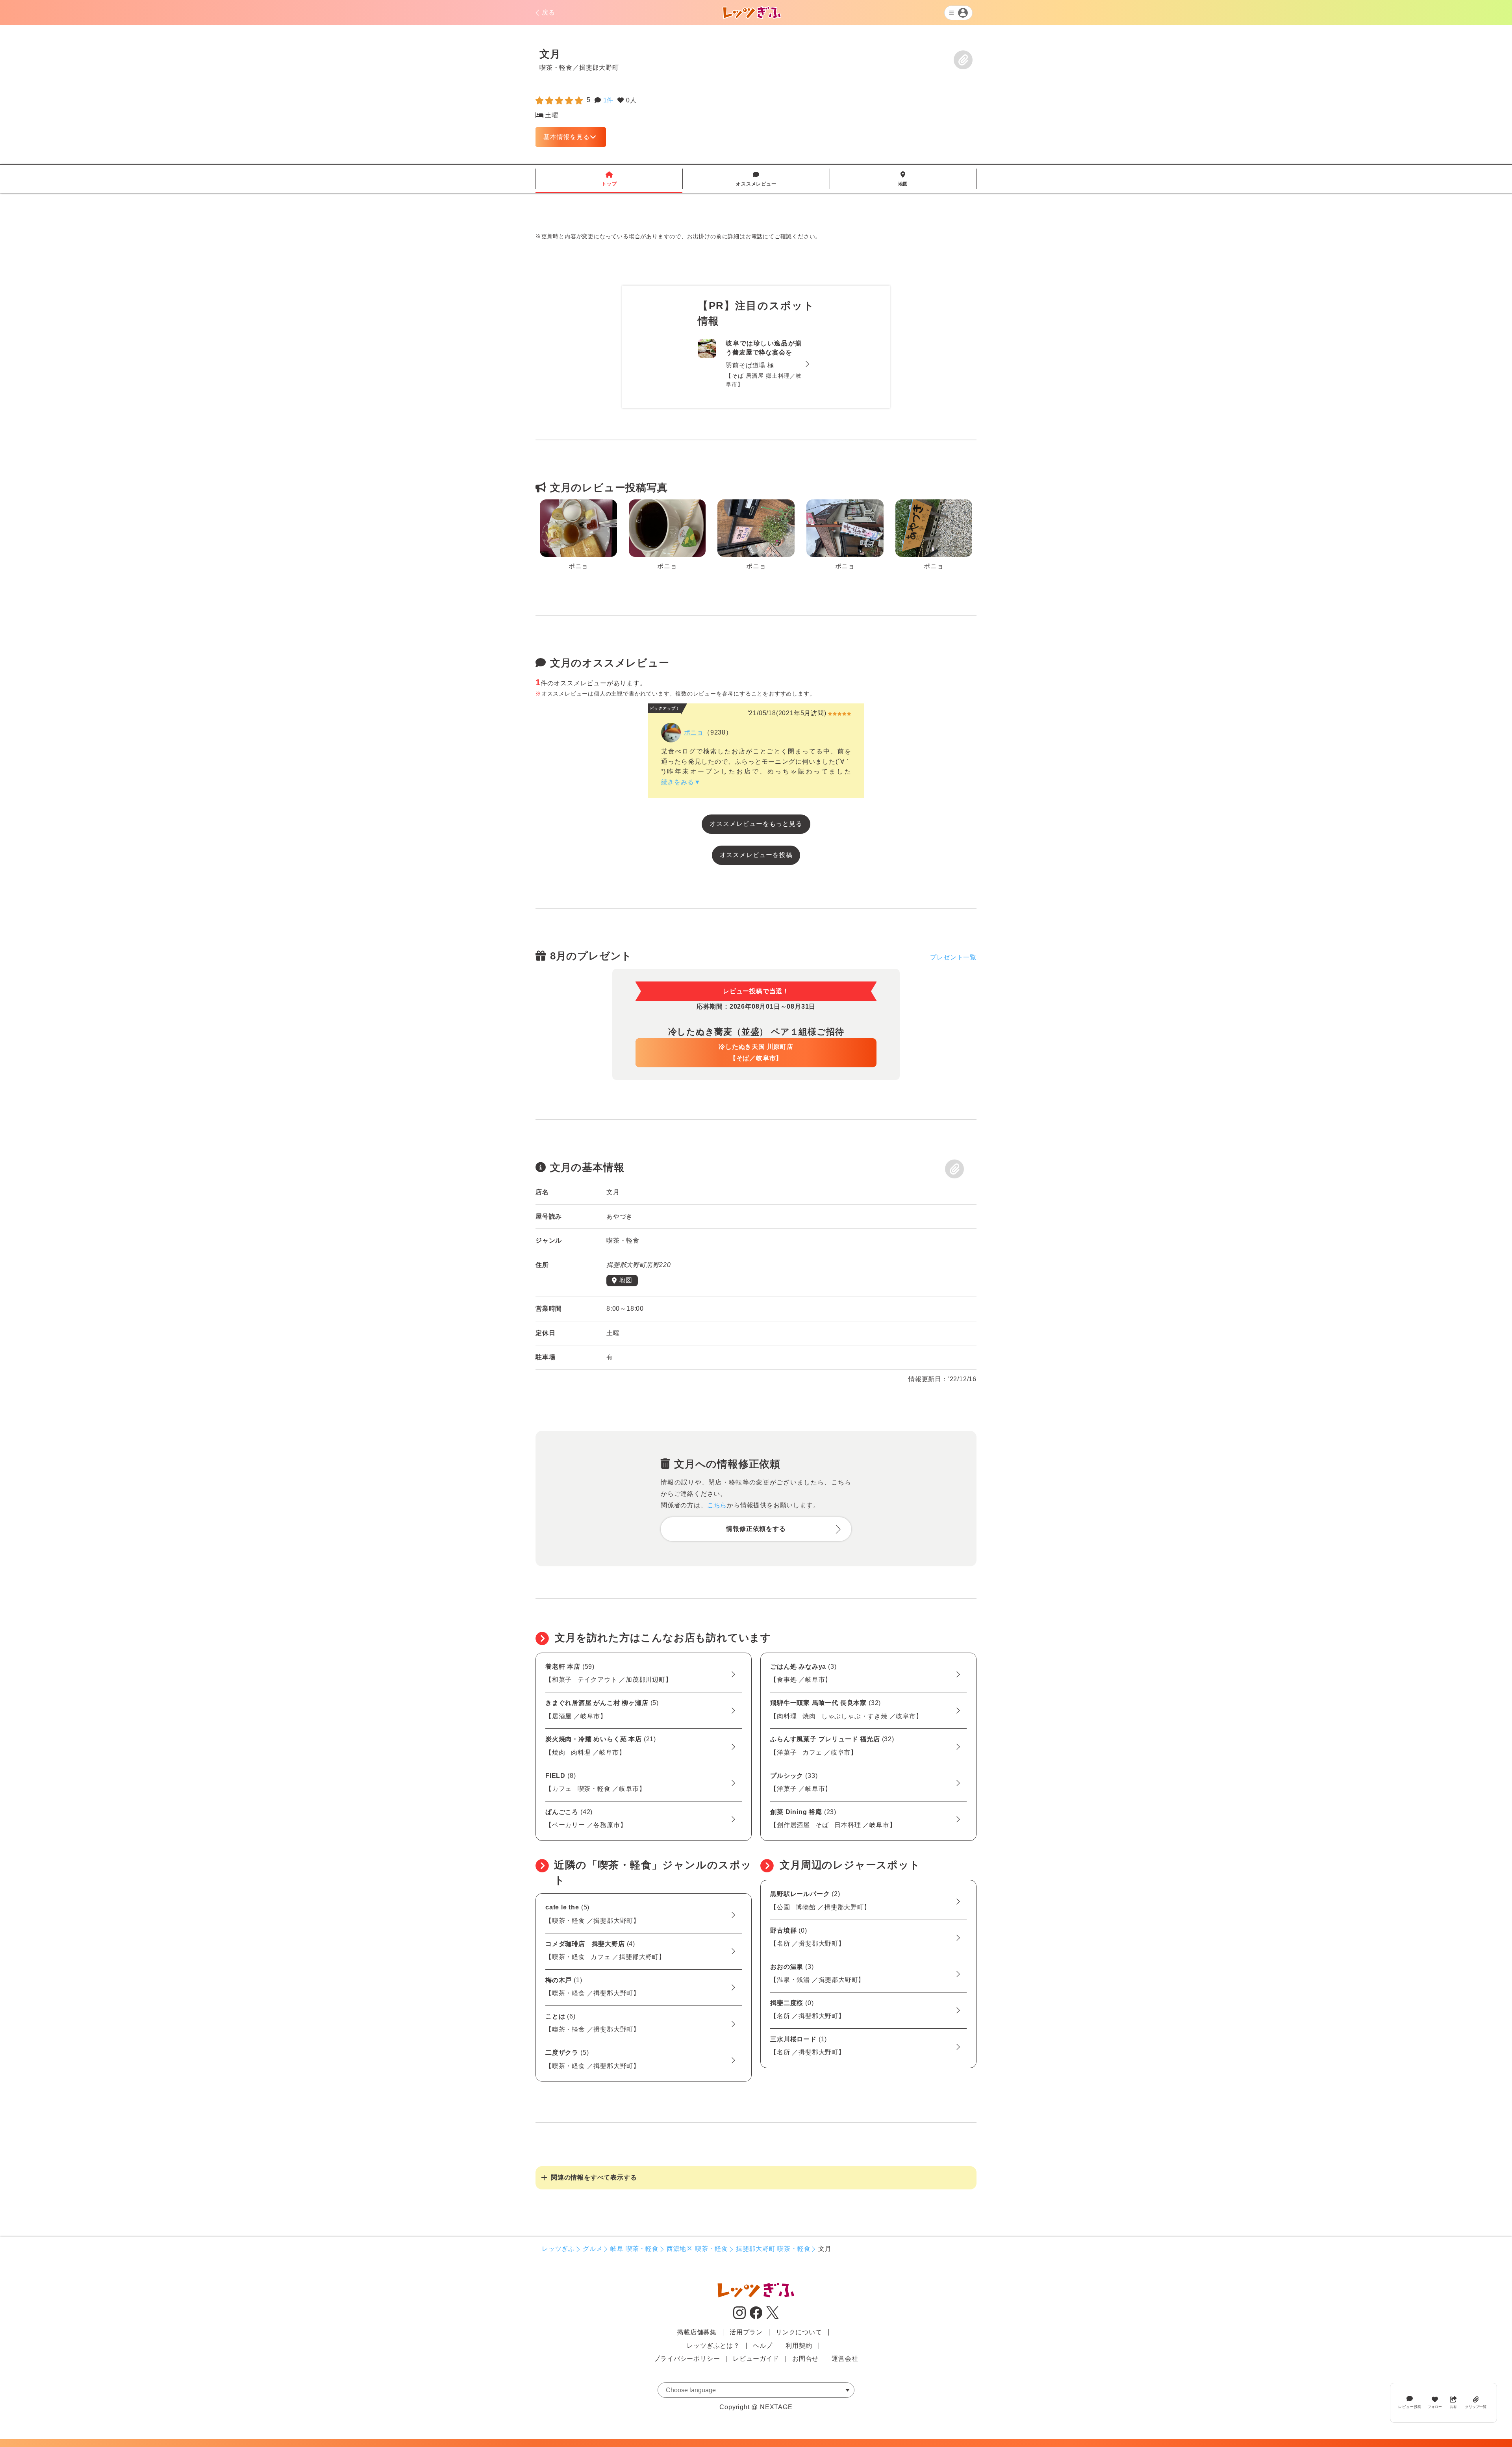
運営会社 (845, 2359)
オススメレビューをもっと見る (756, 824)
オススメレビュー (756, 179)
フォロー (1435, 2406)
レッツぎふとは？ (713, 2346)
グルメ (593, 2249)
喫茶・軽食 (556, 67)
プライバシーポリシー (687, 2359)
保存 (963, 60)
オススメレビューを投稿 (756, 855)
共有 (1453, 2406)
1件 (609, 100)
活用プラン (746, 2332)
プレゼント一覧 (953, 957)
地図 (903, 179)
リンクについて (799, 2332)
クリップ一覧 (1476, 2406)
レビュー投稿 (1410, 2407)
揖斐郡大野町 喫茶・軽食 (773, 2249)
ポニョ (694, 732)
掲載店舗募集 (697, 2332)
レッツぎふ (558, 2249)
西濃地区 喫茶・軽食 (697, 2249)
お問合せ (805, 2359)
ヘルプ (763, 2346)
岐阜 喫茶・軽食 (634, 2249)
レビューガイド (756, 2359)
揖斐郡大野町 (599, 67)
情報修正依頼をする (756, 1529)
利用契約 (799, 2346)
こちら (717, 1505)
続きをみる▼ (681, 782)
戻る (548, 12)
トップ (609, 179)
